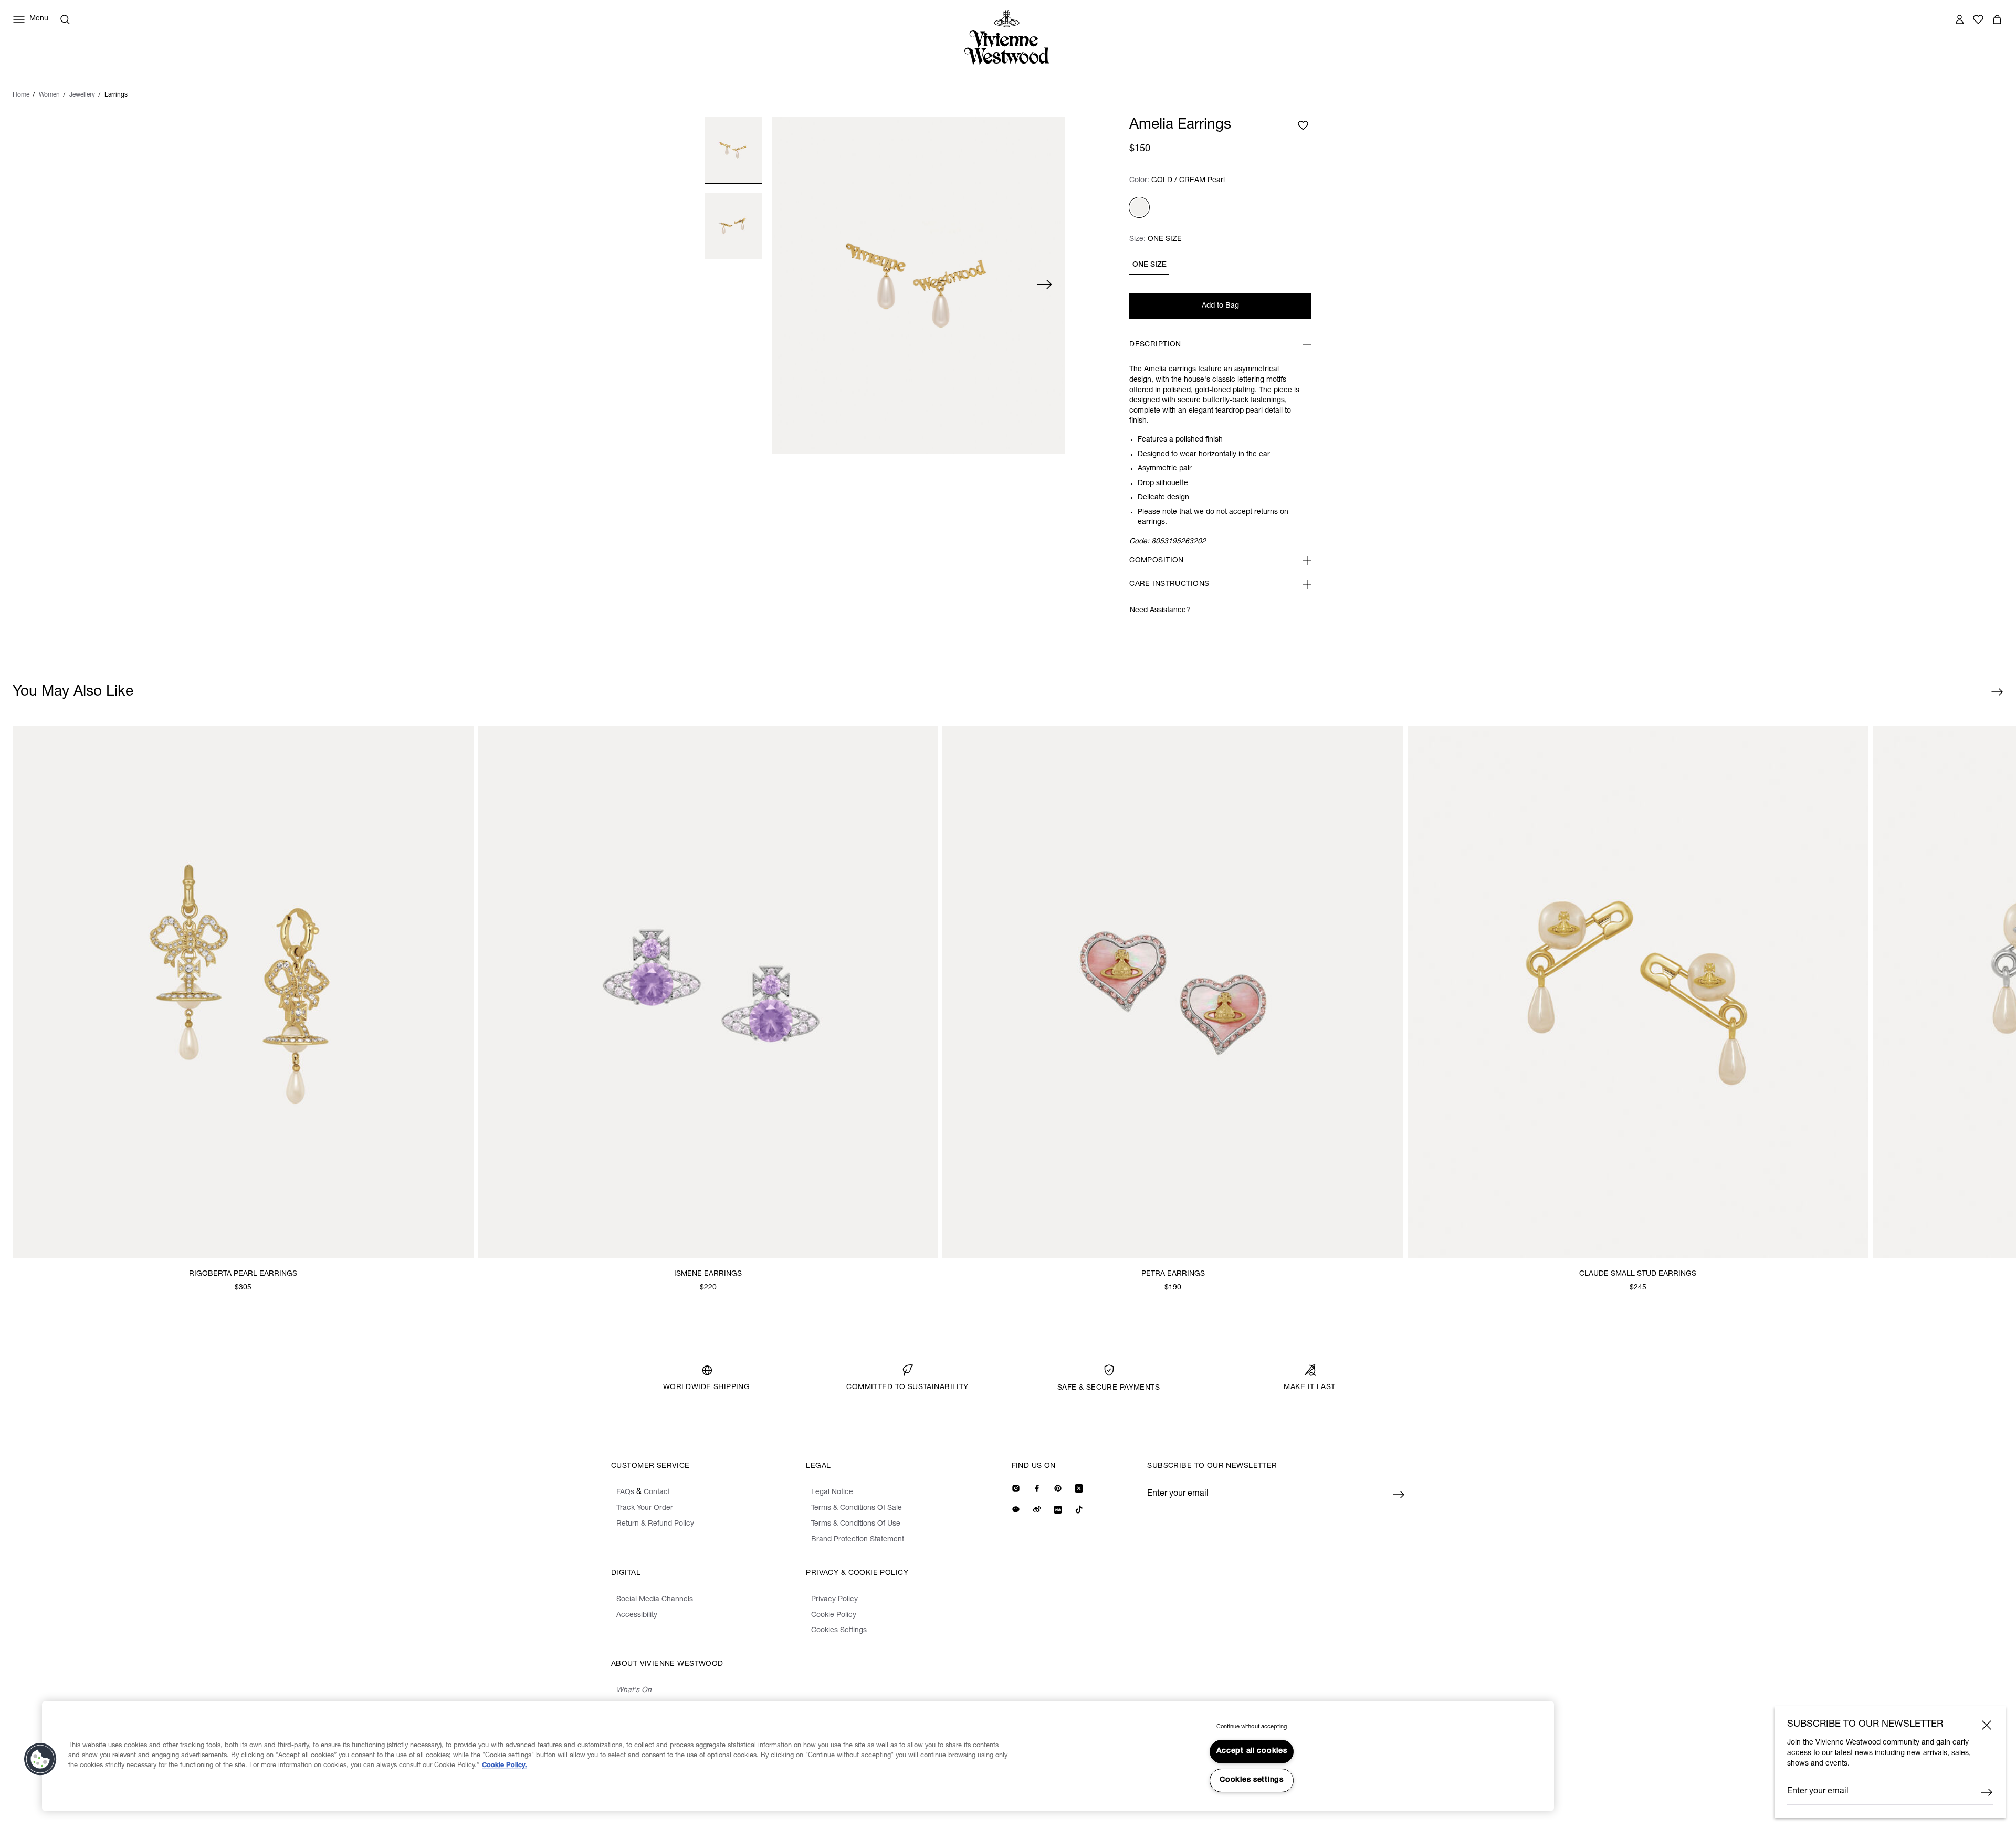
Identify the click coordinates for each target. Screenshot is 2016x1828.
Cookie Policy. (505, 1766)
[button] (40, 1759)
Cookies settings (1252, 1780)
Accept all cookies (1252, 1751)
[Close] (1987, 1725)
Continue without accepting (1252, 1727)
